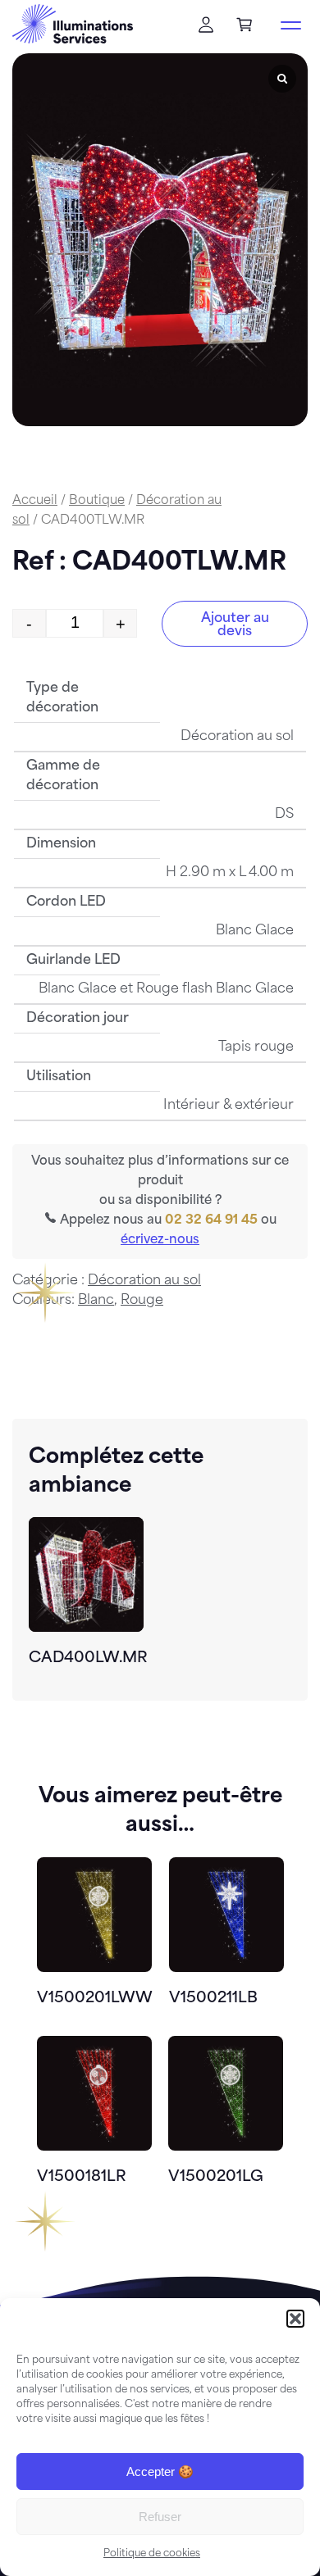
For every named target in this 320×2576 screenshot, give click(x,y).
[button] (295, 2319)
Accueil (35, 501)
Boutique (97, 501)
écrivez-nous (160, 1240)
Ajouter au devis (235, 625)
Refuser (160, 2517)
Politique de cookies (152, 2554)
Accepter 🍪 (160, 2472)
